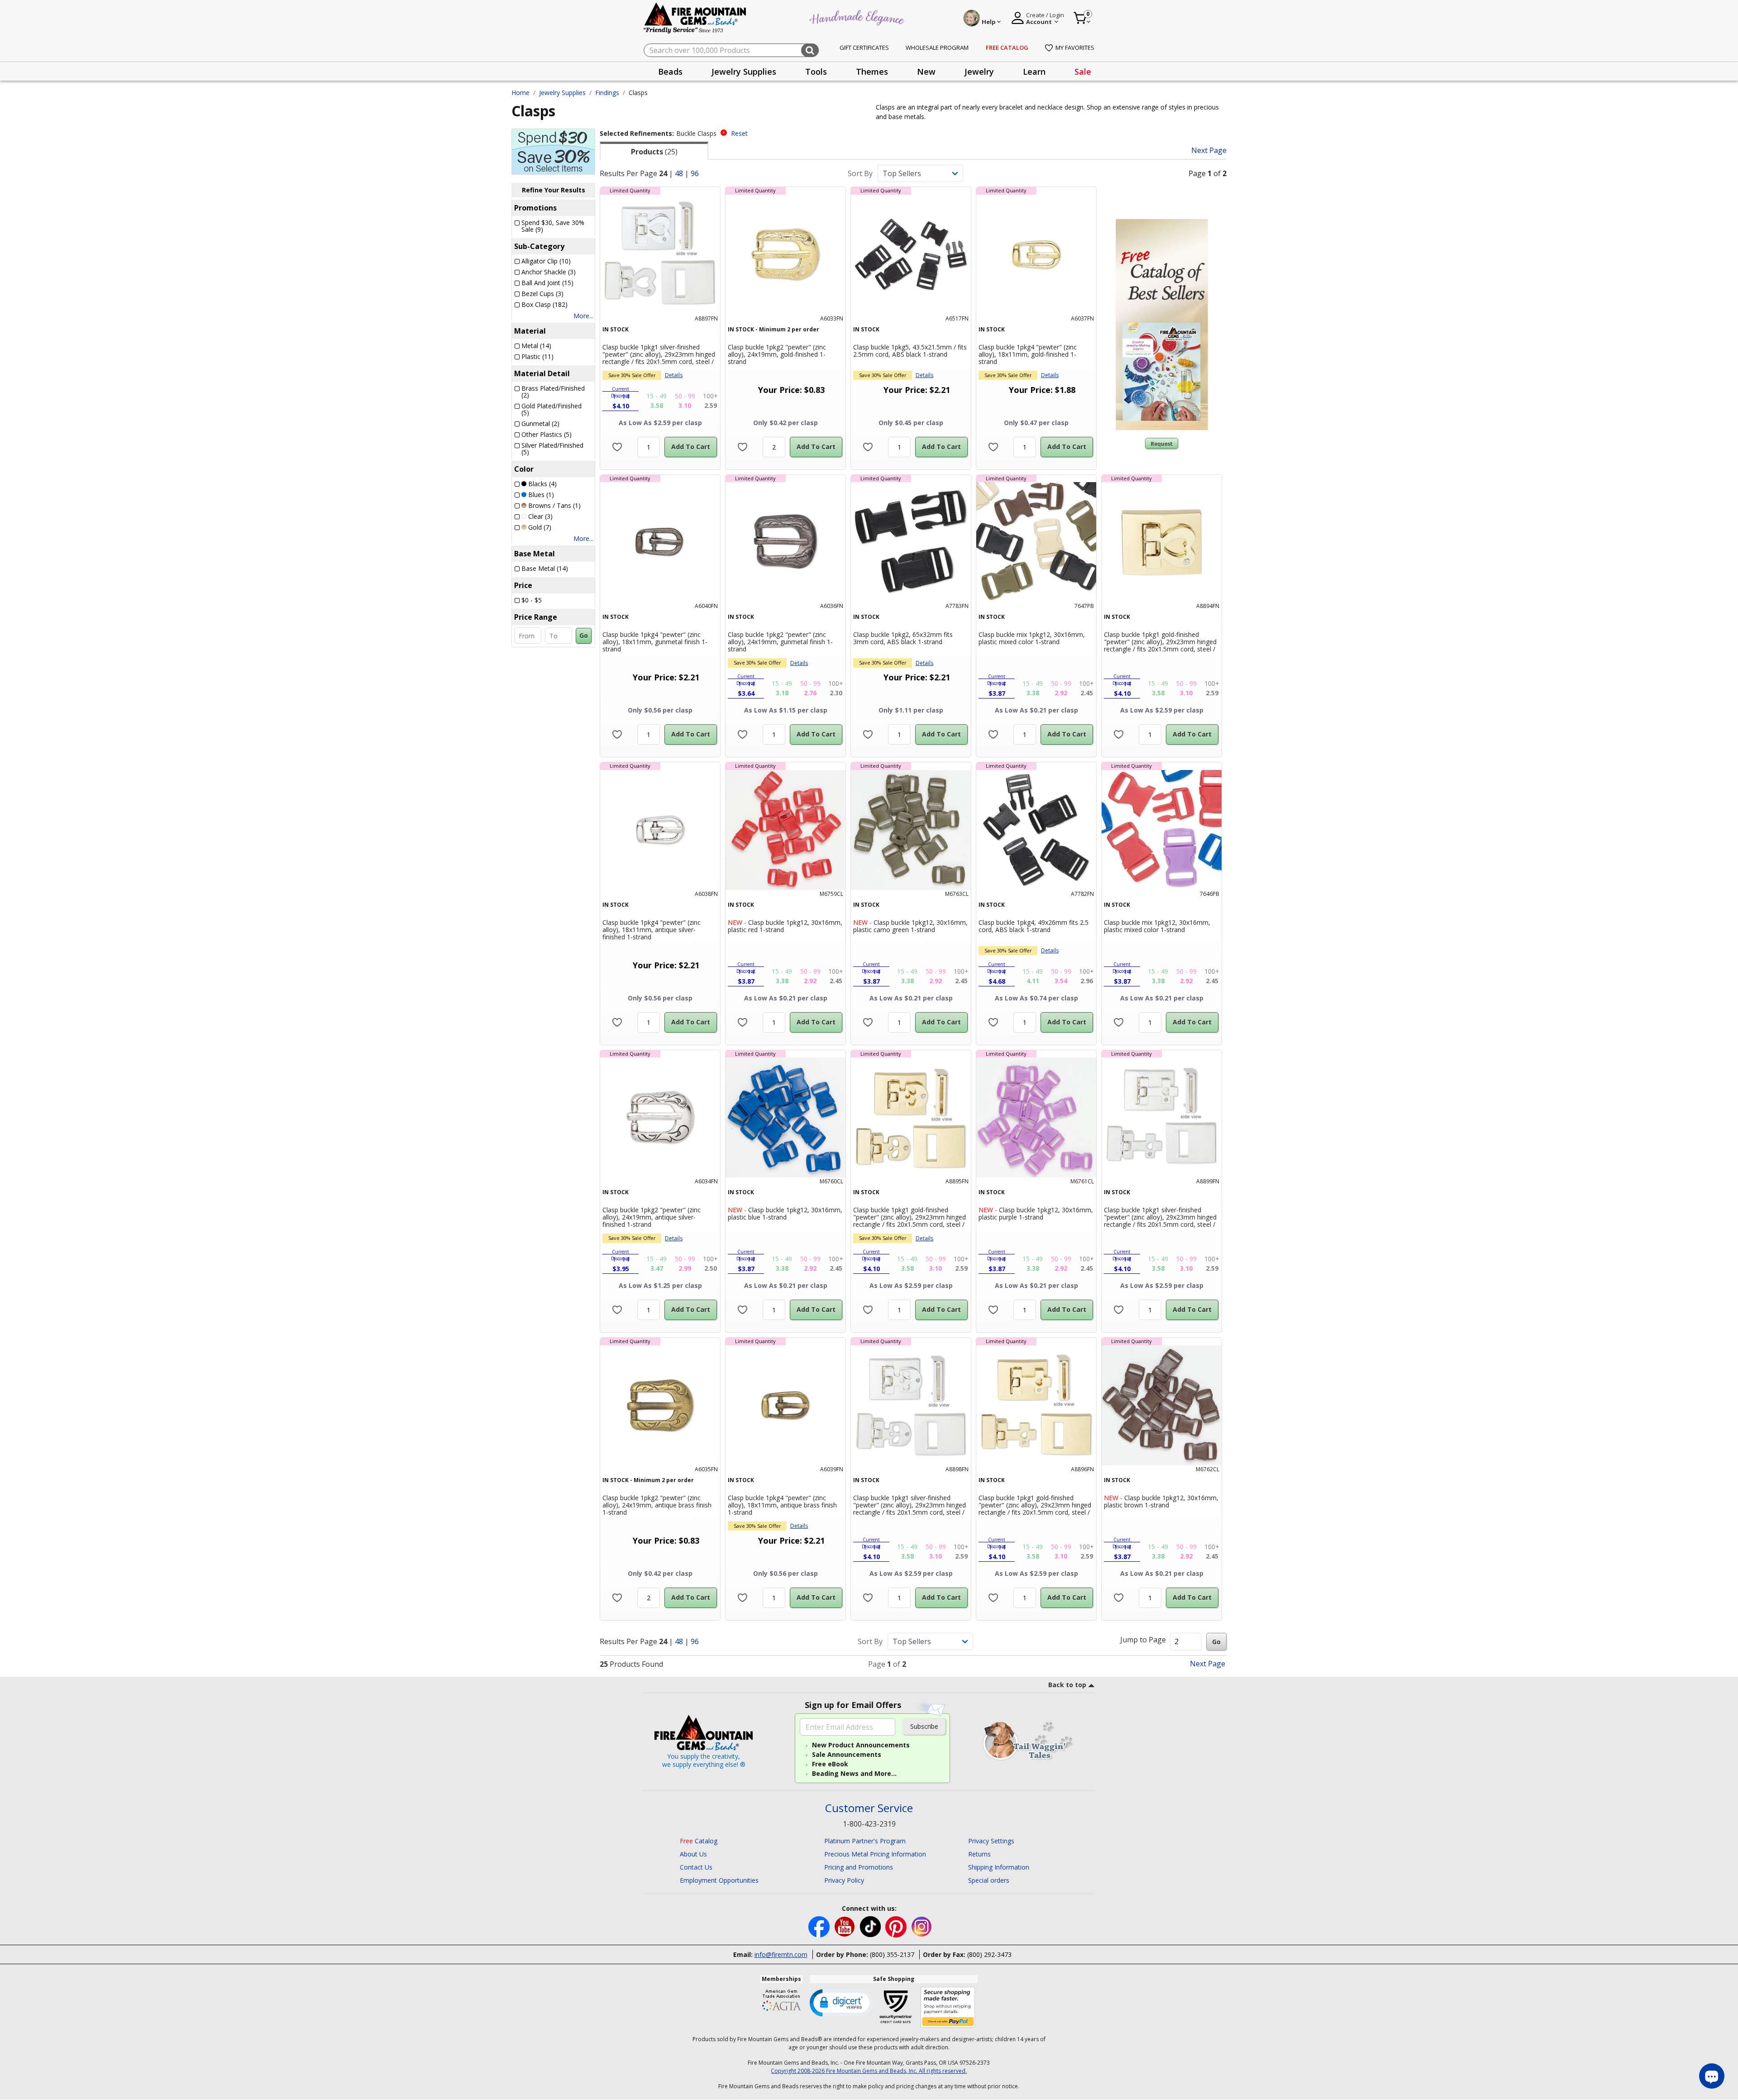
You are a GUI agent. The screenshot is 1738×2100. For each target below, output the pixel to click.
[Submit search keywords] (810, 50)
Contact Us (696, 1867)
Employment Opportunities (719, 1880)
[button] (841, 2002)
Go (584, 635)
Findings (607, 93)
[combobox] (731, 50)
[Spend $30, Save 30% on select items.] (553, 151)
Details (674, 375)
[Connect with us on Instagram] (922, 1926)
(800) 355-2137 (892, 1954)
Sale (1083, 72)
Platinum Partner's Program (865, 1841)
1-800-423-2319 (869, 1824)
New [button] (926, 72)
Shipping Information (999, 1867)
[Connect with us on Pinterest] (897, 1926)
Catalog (699, 1841)
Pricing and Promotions (859, 1867)
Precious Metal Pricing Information (875, 1854)
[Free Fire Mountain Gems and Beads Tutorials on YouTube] (846, 1926)
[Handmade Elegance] (858, 17)
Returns (979, 1854)
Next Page (1209, 151)
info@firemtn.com (781, 1954)
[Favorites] (617, 447)
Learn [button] (1034, 72)
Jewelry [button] (979, 72)
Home (520, 93)
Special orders (989, 1880)
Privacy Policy (844, 1880)
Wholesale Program (937, 48)
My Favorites (1075, 48)
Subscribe (924, 1726)
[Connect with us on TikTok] (871, 1926)
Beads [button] (670, 72)
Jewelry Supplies (562, 93)
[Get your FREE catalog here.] (1162, 325)
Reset (739, 133)
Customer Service (869, 1808)
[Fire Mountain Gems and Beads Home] (695, 17)
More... (583, 316)
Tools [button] (816, 72)
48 (679, 173)
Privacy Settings (991, 1841)
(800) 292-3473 (989, 1954)
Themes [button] (872, 72)
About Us (693, 1854)
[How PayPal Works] (948, 2007)
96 (695, 173)
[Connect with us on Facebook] (820, 1926)
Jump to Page (1143, 1640)
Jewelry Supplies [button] (744, 72)
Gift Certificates (864, 48)
